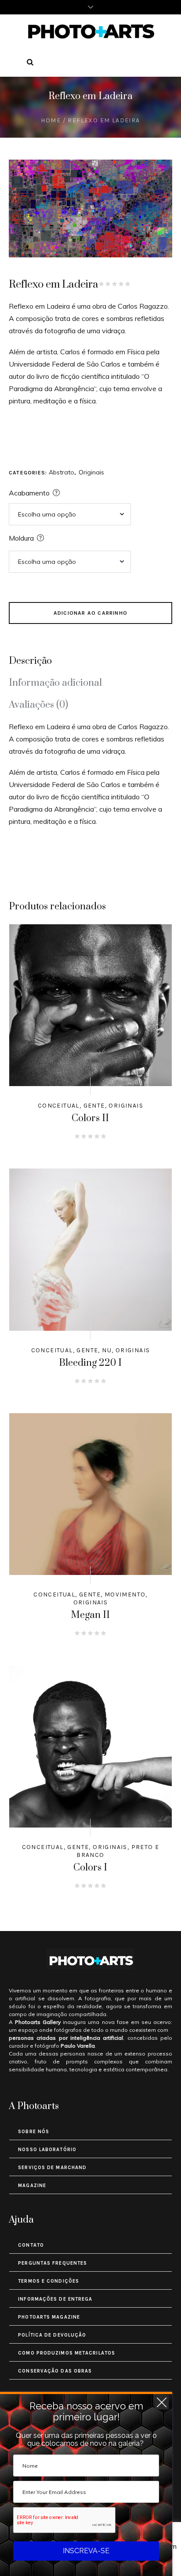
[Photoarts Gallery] (90, 31)
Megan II (90, 1615)
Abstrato (62, 472)
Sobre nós (34, 2132)
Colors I (90, 1868)
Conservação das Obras (55, 2371)
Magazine (32, 2186)
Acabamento (29, 493)
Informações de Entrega (55, 2299)
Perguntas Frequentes (52, 2263)
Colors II (90, 1118)
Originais (91, 472)
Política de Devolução (52, 2335)
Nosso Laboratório (47, 2150)
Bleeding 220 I (90, 1363)
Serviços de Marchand (52, 2168)
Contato (31, 2245)
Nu (107, 1350)
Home (51, 120)
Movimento (125, 1594)
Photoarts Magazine (49, 2317)
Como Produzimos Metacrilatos (67, 2353)
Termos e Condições (49, 2281)
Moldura (21, 538)
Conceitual (59, 1106)
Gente (94, 1106)
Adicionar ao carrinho (90, 613)
